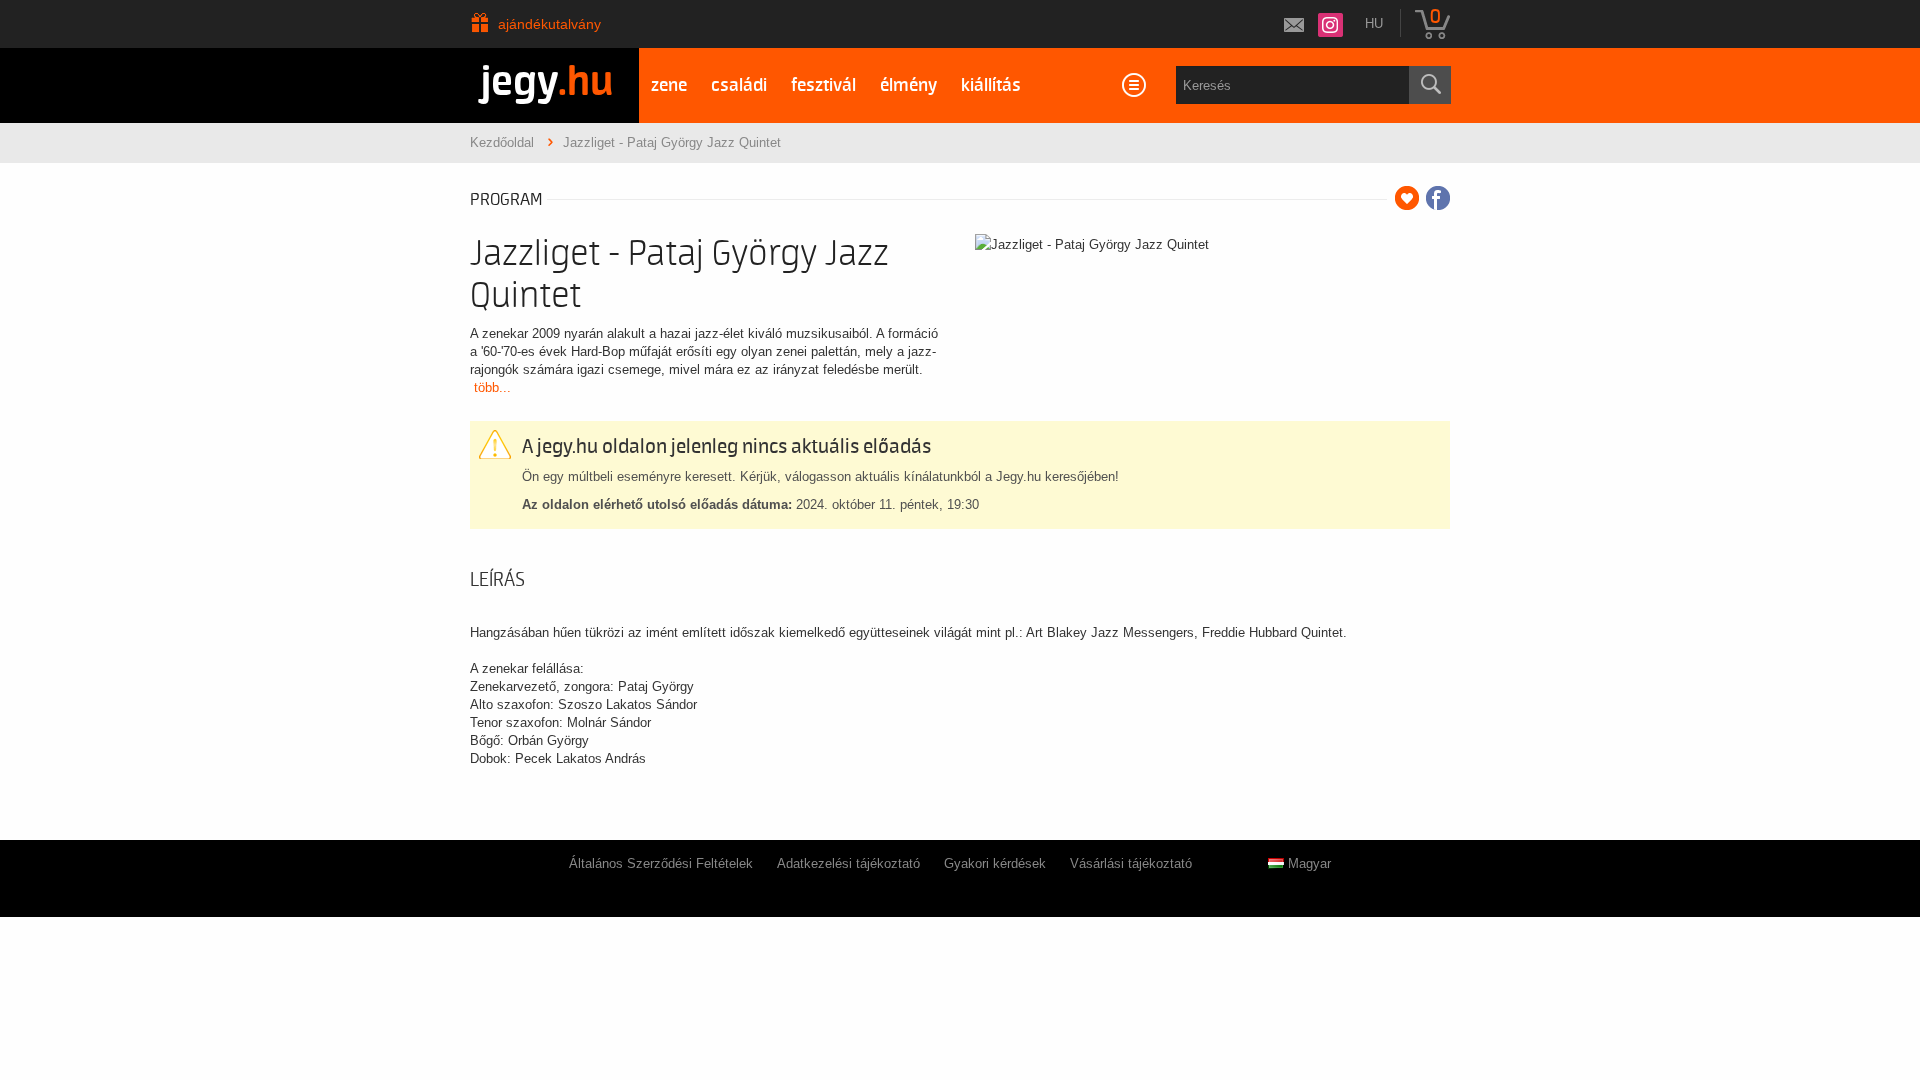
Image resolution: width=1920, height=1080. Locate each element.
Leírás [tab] (497, 580)
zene (669, 85)
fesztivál (823, 85)
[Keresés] (1430, 85)
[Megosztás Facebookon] (1438, 198)
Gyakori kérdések (995, 863)
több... (492, 387)
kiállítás (991, 85)
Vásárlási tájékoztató (1131, 863)
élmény (908, 85)
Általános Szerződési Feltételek (661, 863)
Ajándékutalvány (549, 24)
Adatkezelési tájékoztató (848, 863)
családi (739, 85)
